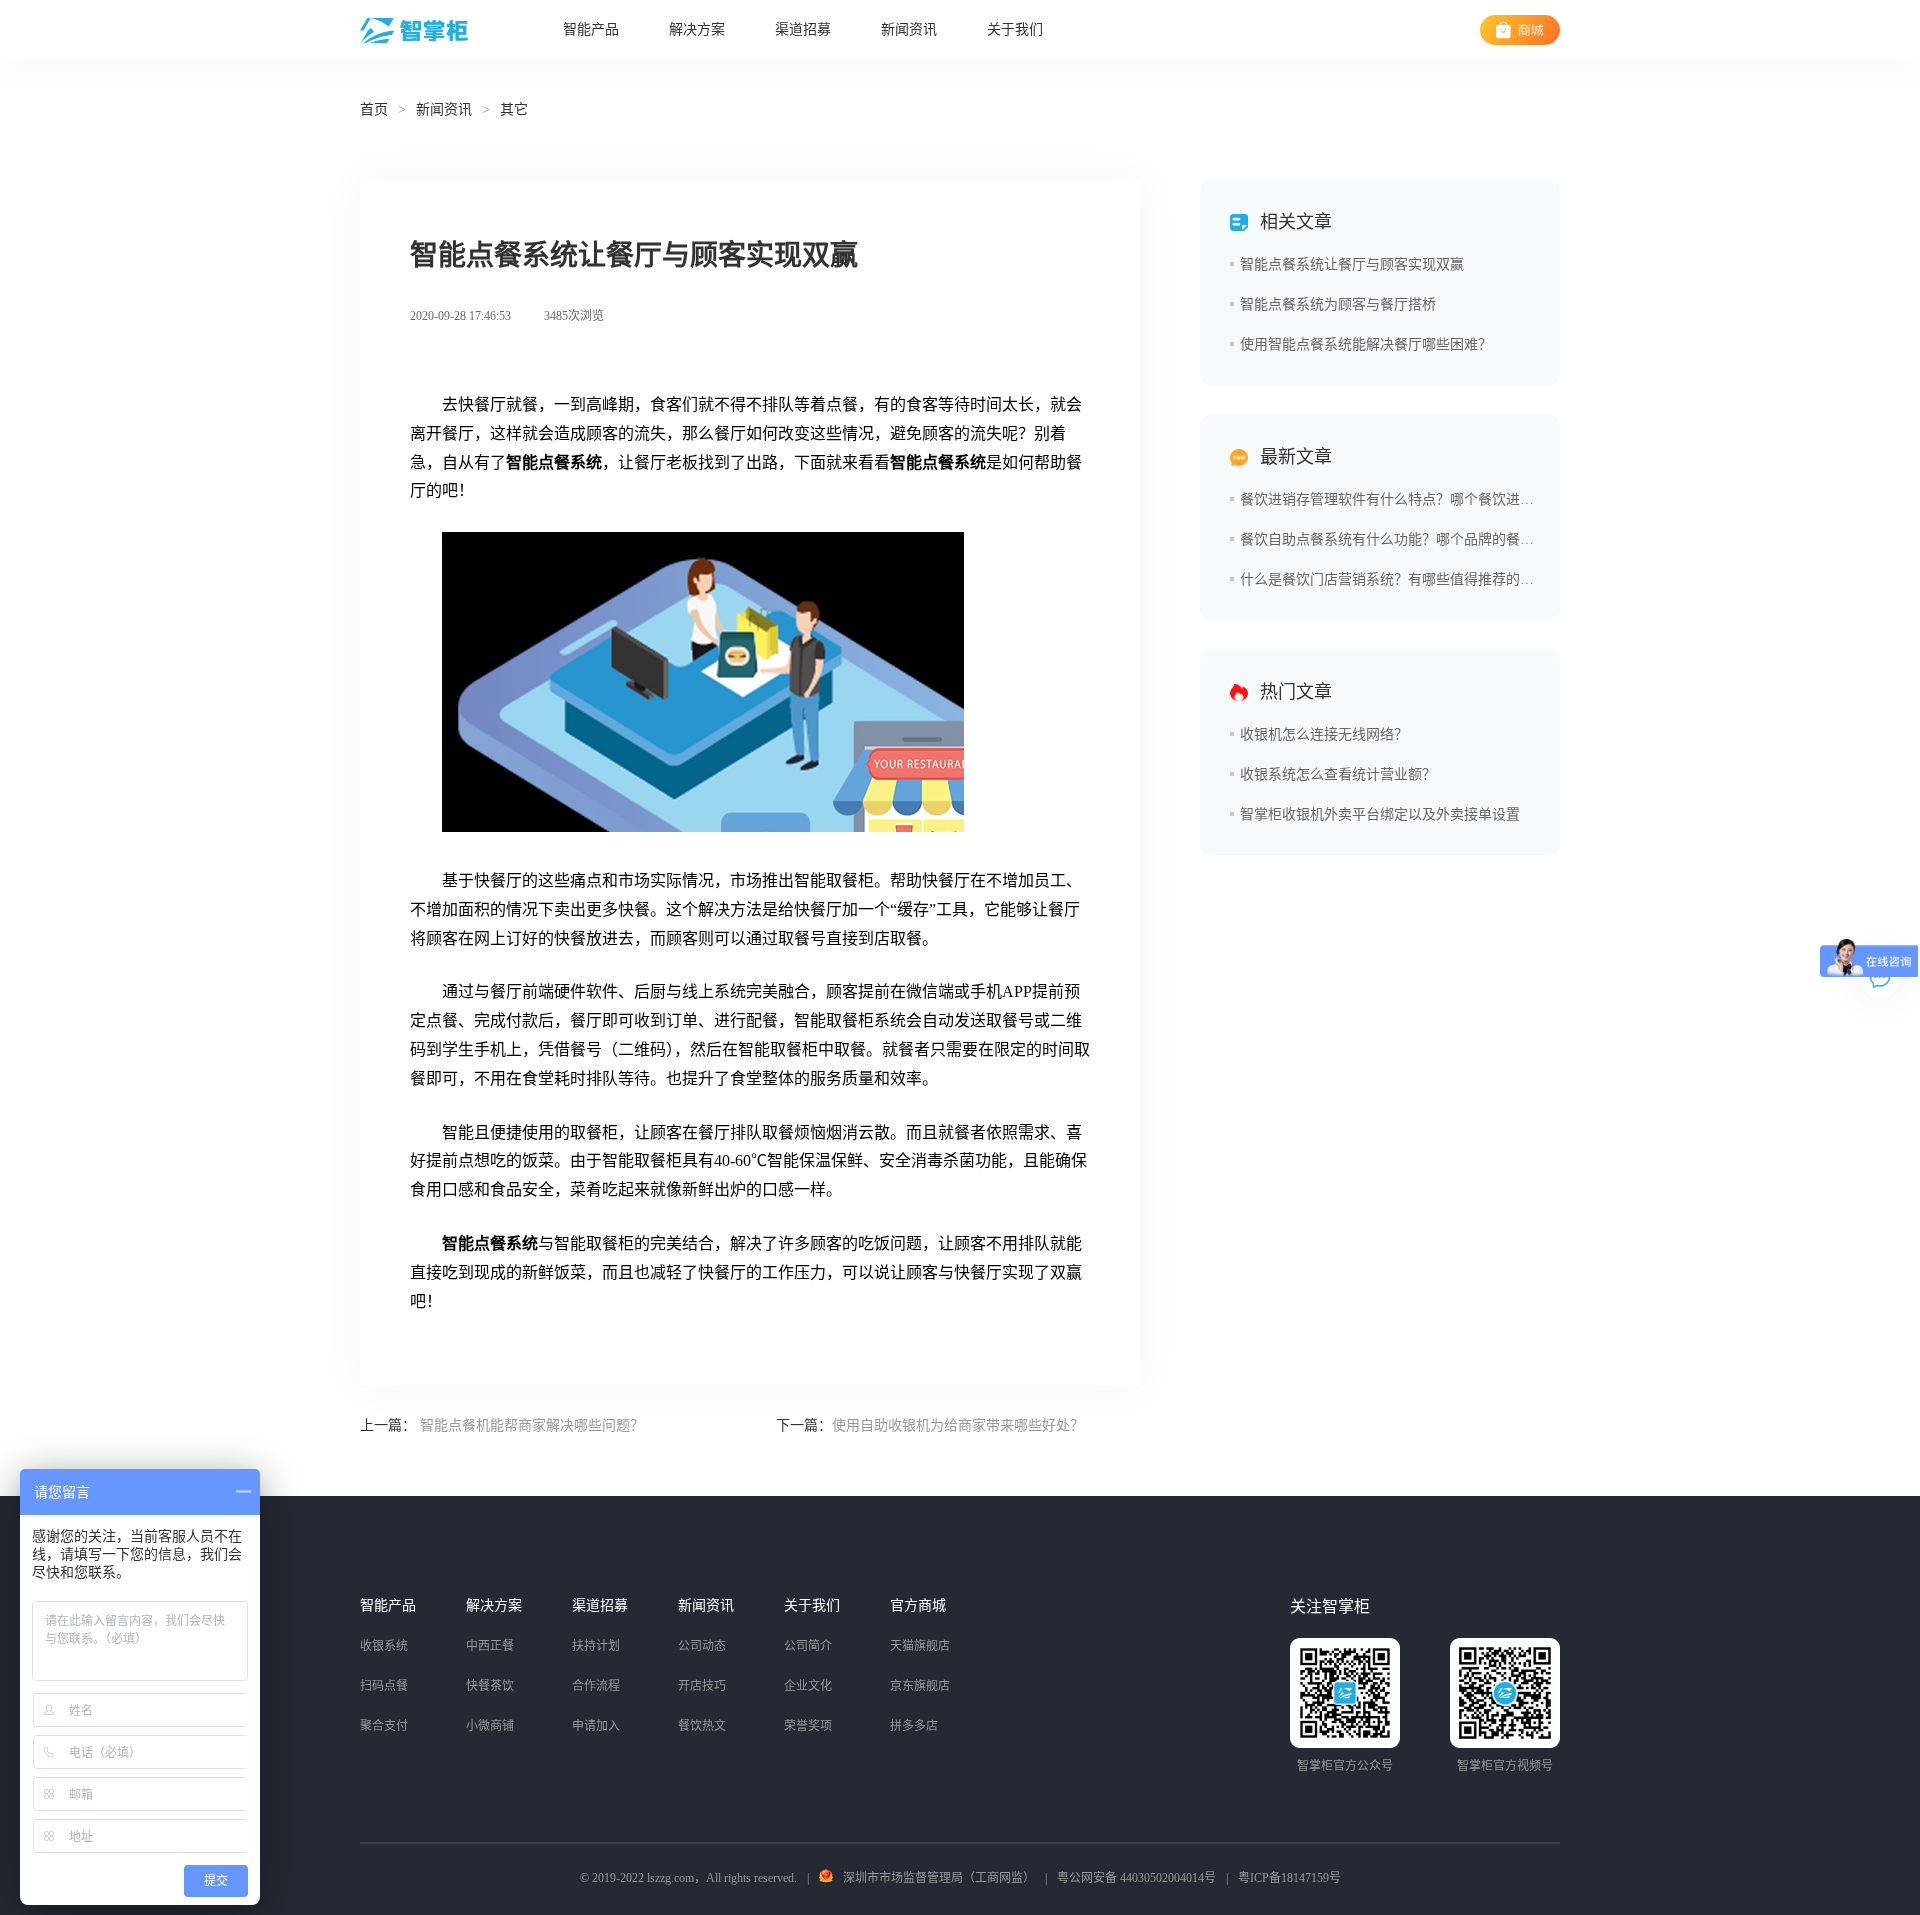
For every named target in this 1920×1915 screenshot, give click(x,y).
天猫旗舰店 (920, 1646)
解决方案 (697, 29)
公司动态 (702, 1646)
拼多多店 (914, 1726)
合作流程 (596, 1686)
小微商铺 (490, 1726)
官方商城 (918, 1605)
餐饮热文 (702, 1726)
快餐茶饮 (490, 1686)
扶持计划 (596, 1646)
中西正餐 (490, 1646)
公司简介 (808, 1646)
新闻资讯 (909, 29)
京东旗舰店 (920, 1686)
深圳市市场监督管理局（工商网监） (939, 1878)
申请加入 (596, 1726)
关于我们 (1015, 29)
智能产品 (591, 29)
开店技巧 (702, 1686)
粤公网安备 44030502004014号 (1136, 1878)
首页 (374, 109)
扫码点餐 (384, 1686)
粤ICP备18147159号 (1289, 1878)
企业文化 (808, 1686)
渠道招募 (803, 29)
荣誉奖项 (808, 1726)
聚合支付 (384, 1726)
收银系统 (384, 1646)
